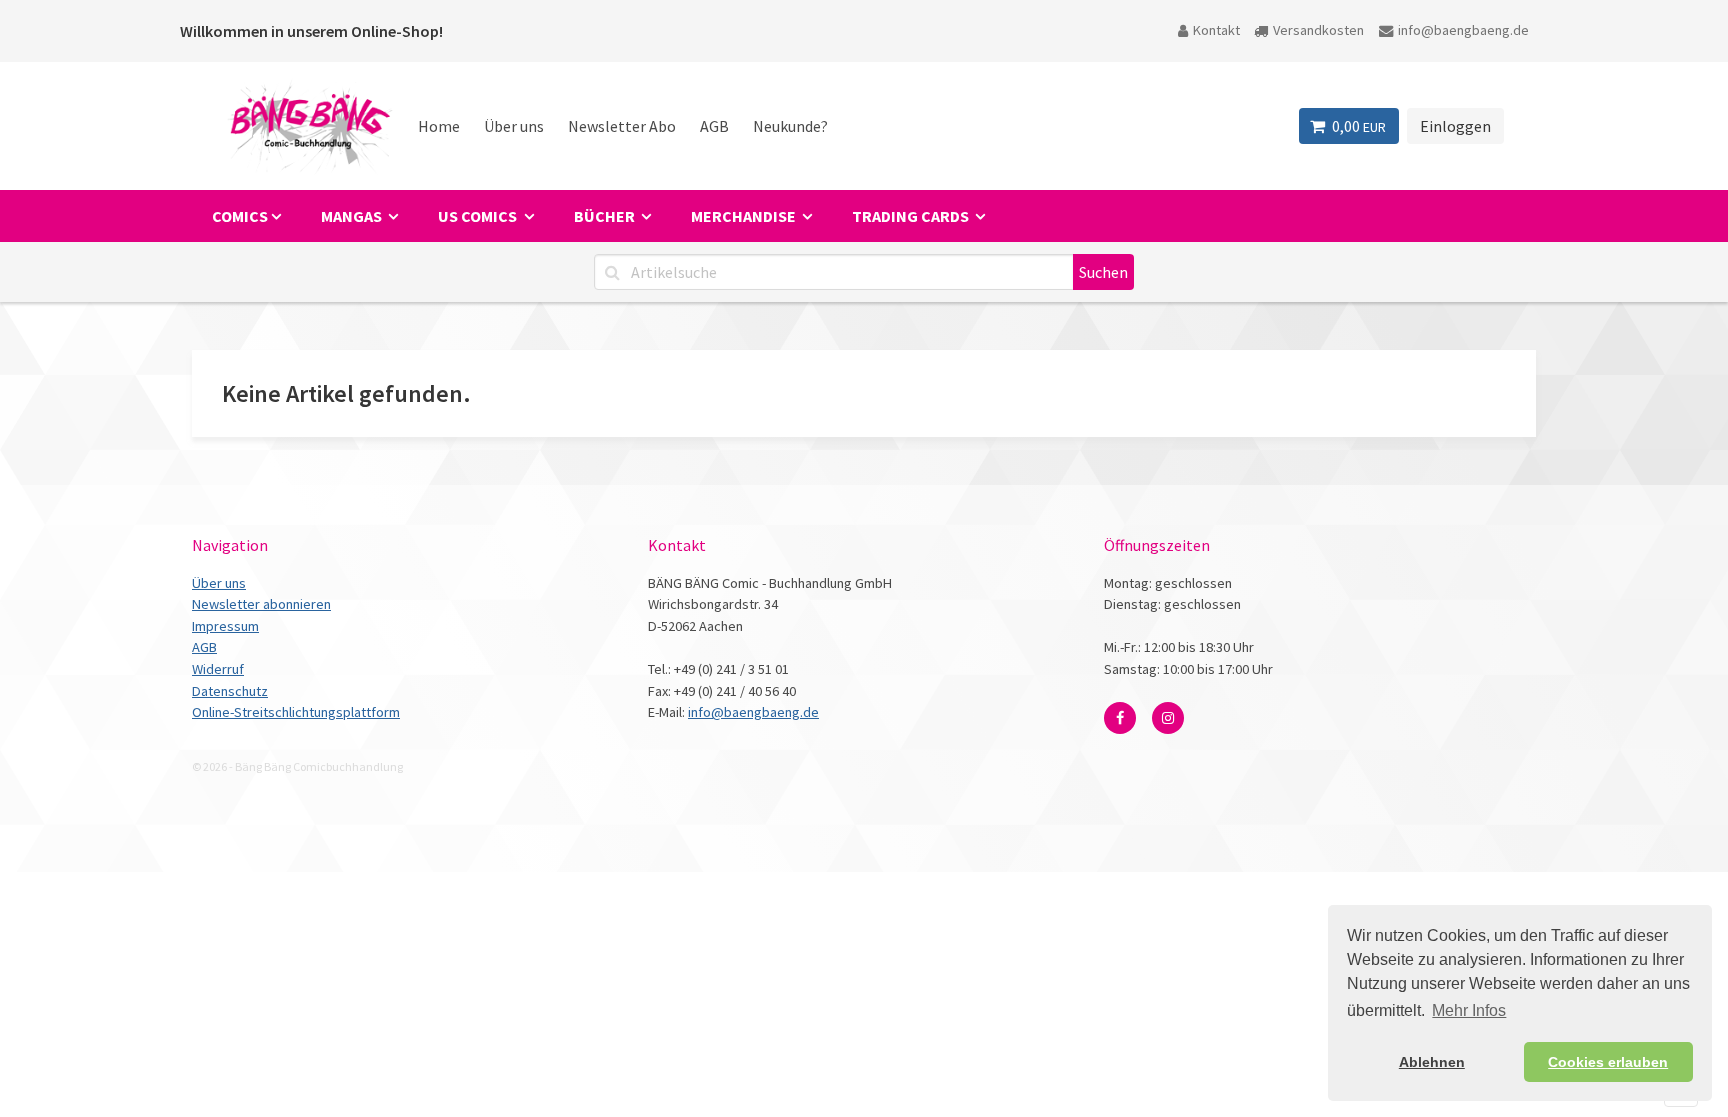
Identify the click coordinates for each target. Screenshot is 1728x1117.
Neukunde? (790, 126)
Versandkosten (1318, 30)
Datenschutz (230, 691)
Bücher (606, 216)
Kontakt (1216, 30)
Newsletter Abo (622, 126)
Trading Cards (912, 216)
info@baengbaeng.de (1463, 30)
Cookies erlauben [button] (1608, 1062)
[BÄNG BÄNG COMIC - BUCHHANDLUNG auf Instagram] (1168, 718)
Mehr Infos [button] (1469, 1010)
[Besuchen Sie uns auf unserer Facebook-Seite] (1120, 718)
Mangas (353, 216)
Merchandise (745, 216)
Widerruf (218, 669)
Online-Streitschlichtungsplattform (296, 712)
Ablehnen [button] (1432, 1062)
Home (439, 126)
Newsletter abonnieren (261, 604)
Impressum (225, 626)
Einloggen (1455, 126)
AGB (714, 126)
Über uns (514, 126)
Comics (240, 216)
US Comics (479, 216)
